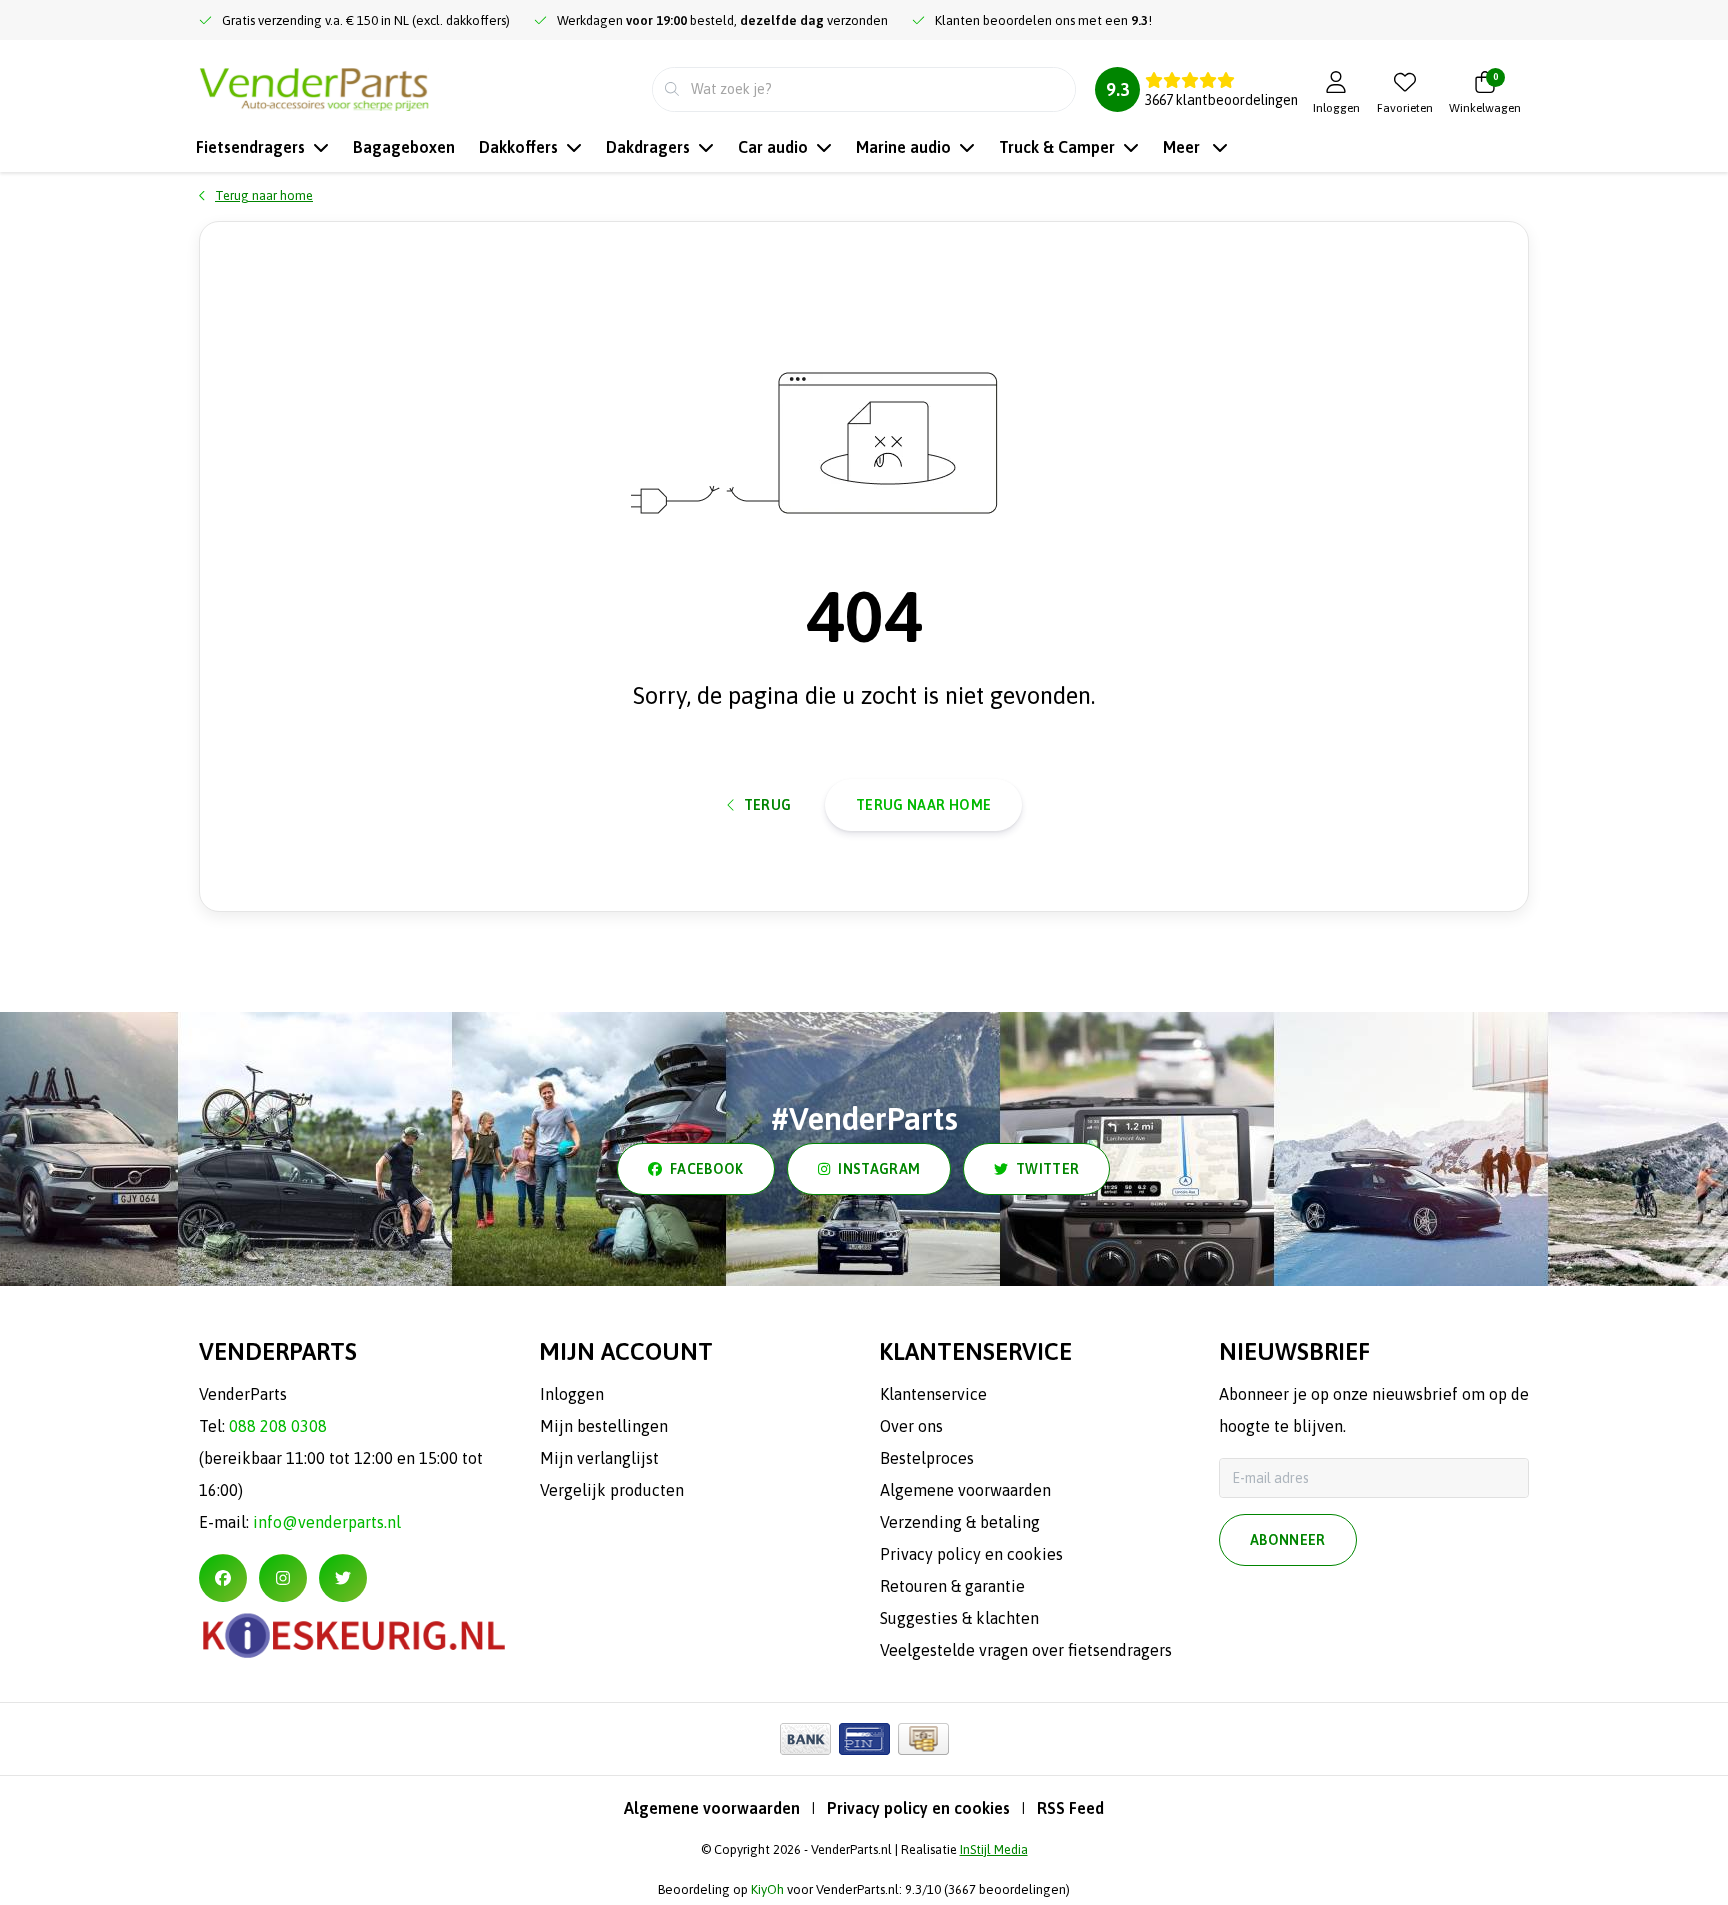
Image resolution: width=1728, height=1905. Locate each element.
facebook (707, 1169)
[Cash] (923, 1739)
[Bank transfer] (805, 1739)
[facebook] (223, 1578)
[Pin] (864, 1739)
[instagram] (283, 1578)
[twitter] (343, 1578)
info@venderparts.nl (327, 1522)
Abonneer (1288, 1540)
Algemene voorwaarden (712, 1808)
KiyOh (767, 1889)
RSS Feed (1070, 1808)
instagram (879, 1169)
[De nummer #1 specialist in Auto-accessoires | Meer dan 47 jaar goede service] (314, 87)
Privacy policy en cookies (918, 1808)
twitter (1047, 1169)
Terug (768, 805)
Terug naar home (923, 805)
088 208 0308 (278, 1426)
